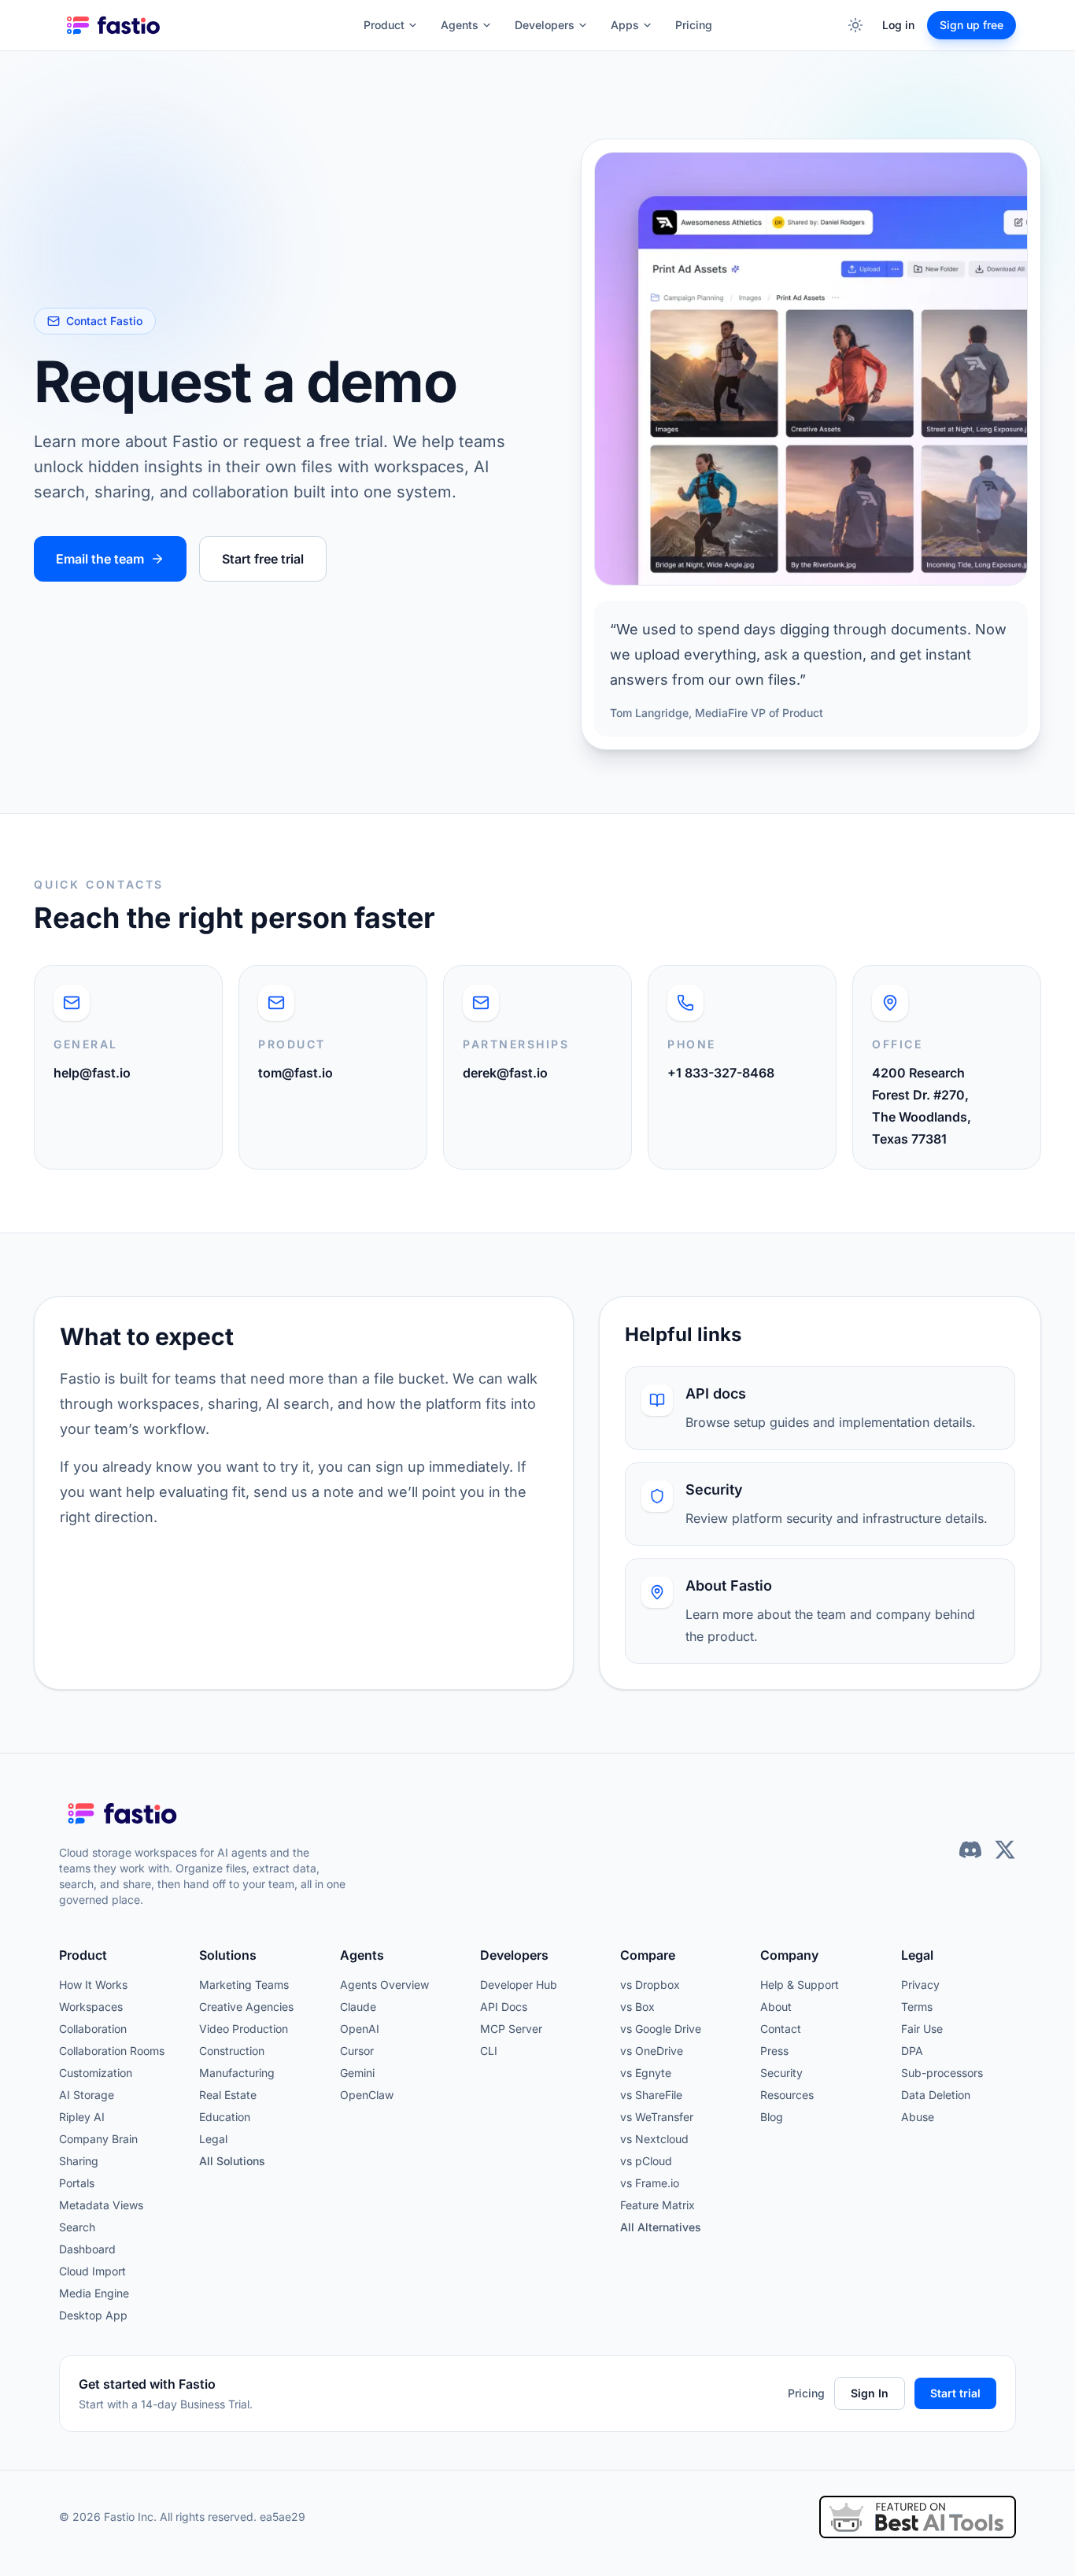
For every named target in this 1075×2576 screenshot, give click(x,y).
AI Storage (87, 2095)
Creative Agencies (246, 2007)
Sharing (79, 2161)
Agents (460, 25)
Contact (781, 2029)
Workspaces (91, 2007)
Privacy (920, 1985)
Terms (917, 2007)
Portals (77, 2183)
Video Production (244, 2029)
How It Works (93, 1985)
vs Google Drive (661, 2029)
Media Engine (94, 2293)
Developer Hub (519, 1985)
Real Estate (228, 2095)
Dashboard (87, 2249)
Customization (96, 2073)
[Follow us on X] (1005, 1850)
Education (225, 2117)
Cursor (357, 2051)
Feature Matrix (658, 2205)
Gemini (357, 2073)
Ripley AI (82, 2117)
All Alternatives (661, 2227)
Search (77, 2227)
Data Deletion (936, 2095)
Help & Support (800, 1985)
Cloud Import (92, 2271)
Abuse (918, 2117)
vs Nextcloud (654, 2139)
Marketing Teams (244, 1985)
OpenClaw (367, 2095)
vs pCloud (646, 2161)
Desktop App (93, 2315)
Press (774, 2051)
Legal (213, 2139)
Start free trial (263, 559)
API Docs (504, 2007)
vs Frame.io (650, 2183)
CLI (489, 2051)
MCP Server (511, 2029)
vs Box (637, 2007)
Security (781, 2073)
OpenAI (360, 2029)
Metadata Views (101, 2205)
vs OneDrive (652, 2051)
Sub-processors (942, 2073)
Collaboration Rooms (112, 2051)
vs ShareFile (651, 2095)
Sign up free (972, 25)
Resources (787, 2095)
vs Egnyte (646, 2073)
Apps (625, 25)
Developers (545, 25)
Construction (232, 2051)
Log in (898, 25)
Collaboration (93, 2029)
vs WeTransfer (657, 2117)
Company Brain (98, 2139)
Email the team (100, 559)
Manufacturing (237, 2073)
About (776, 2007)
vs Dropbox (650, 1985)
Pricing (694, 25)
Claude (358, 2007)
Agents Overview (384, 1985)
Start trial (955, 2393)
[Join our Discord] (970, 1850)
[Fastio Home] (115, 25)
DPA (912, 2051)
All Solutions (232, 2161)
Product (384, 25)
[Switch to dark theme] (855, 25)
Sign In (870, 2393)
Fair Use (922, 2029)
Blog (772, 2117)
